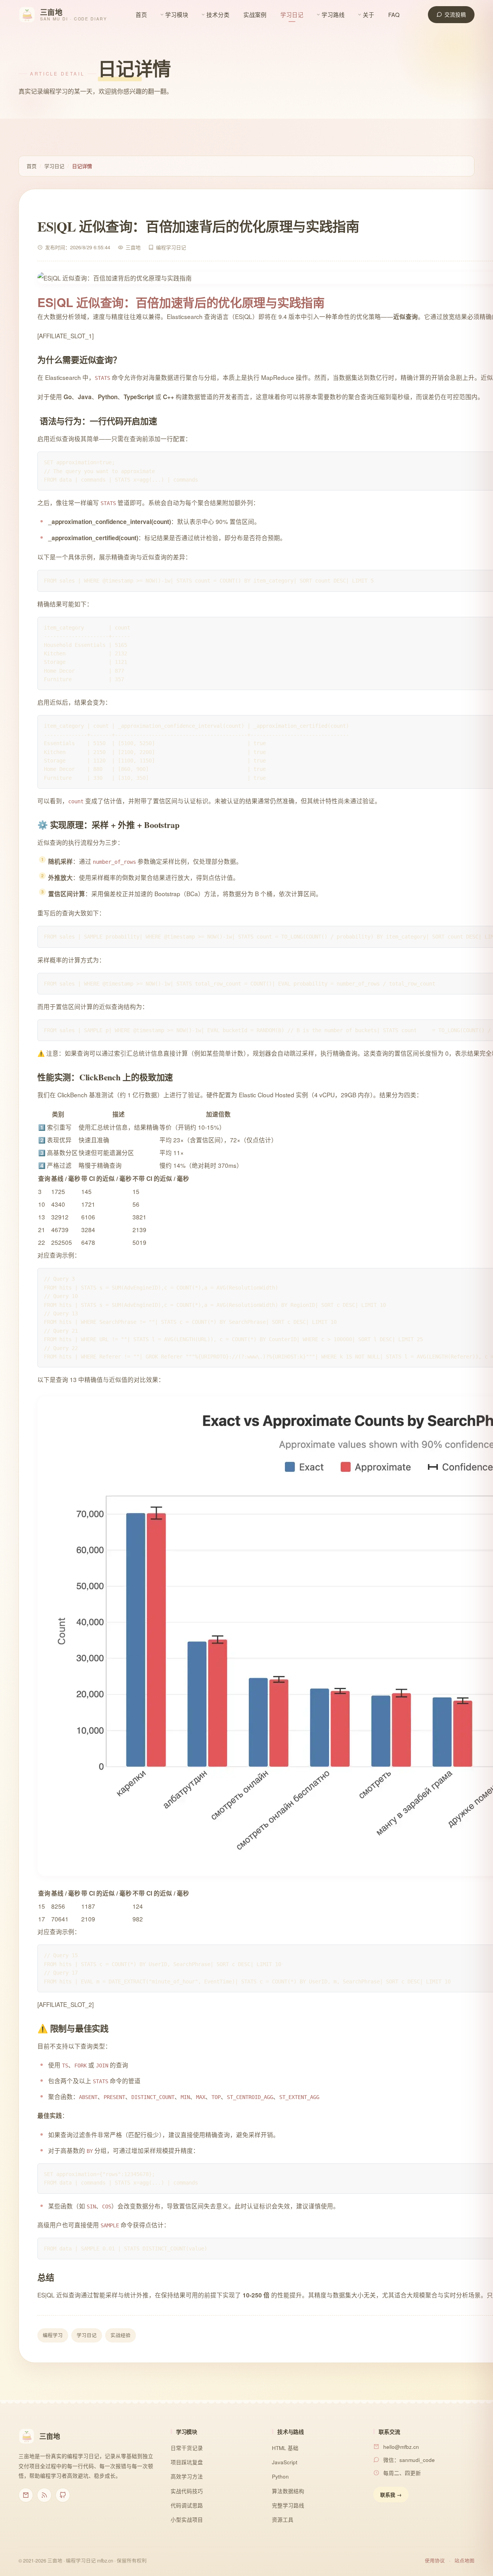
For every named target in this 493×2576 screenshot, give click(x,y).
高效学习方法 (187, 2476)
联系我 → (391, 2495)
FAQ (394, 14)
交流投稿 (455, 14)
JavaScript (285, 2462)
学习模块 (177, 14)
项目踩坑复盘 (187, 2462)
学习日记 (292, 14)
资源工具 (283, 2520)
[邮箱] (26, 2495)
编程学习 (53, 2335)
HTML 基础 (285, 2448)
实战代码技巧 (187, 2491)
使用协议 (435, 2561)
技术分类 (218, 14)
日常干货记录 (187, 2448)
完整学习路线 (288, 2505)
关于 (369, 14)
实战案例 (255, 14)
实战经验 (121, 2335)
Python (280, 2476)
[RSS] (44, 2495)
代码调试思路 (187, 2505)
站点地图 (464, 2561)
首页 (141, 14)
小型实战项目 (187, 2520)
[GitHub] (63, 2495)
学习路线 (333, 14)
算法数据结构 (288, 2491)
